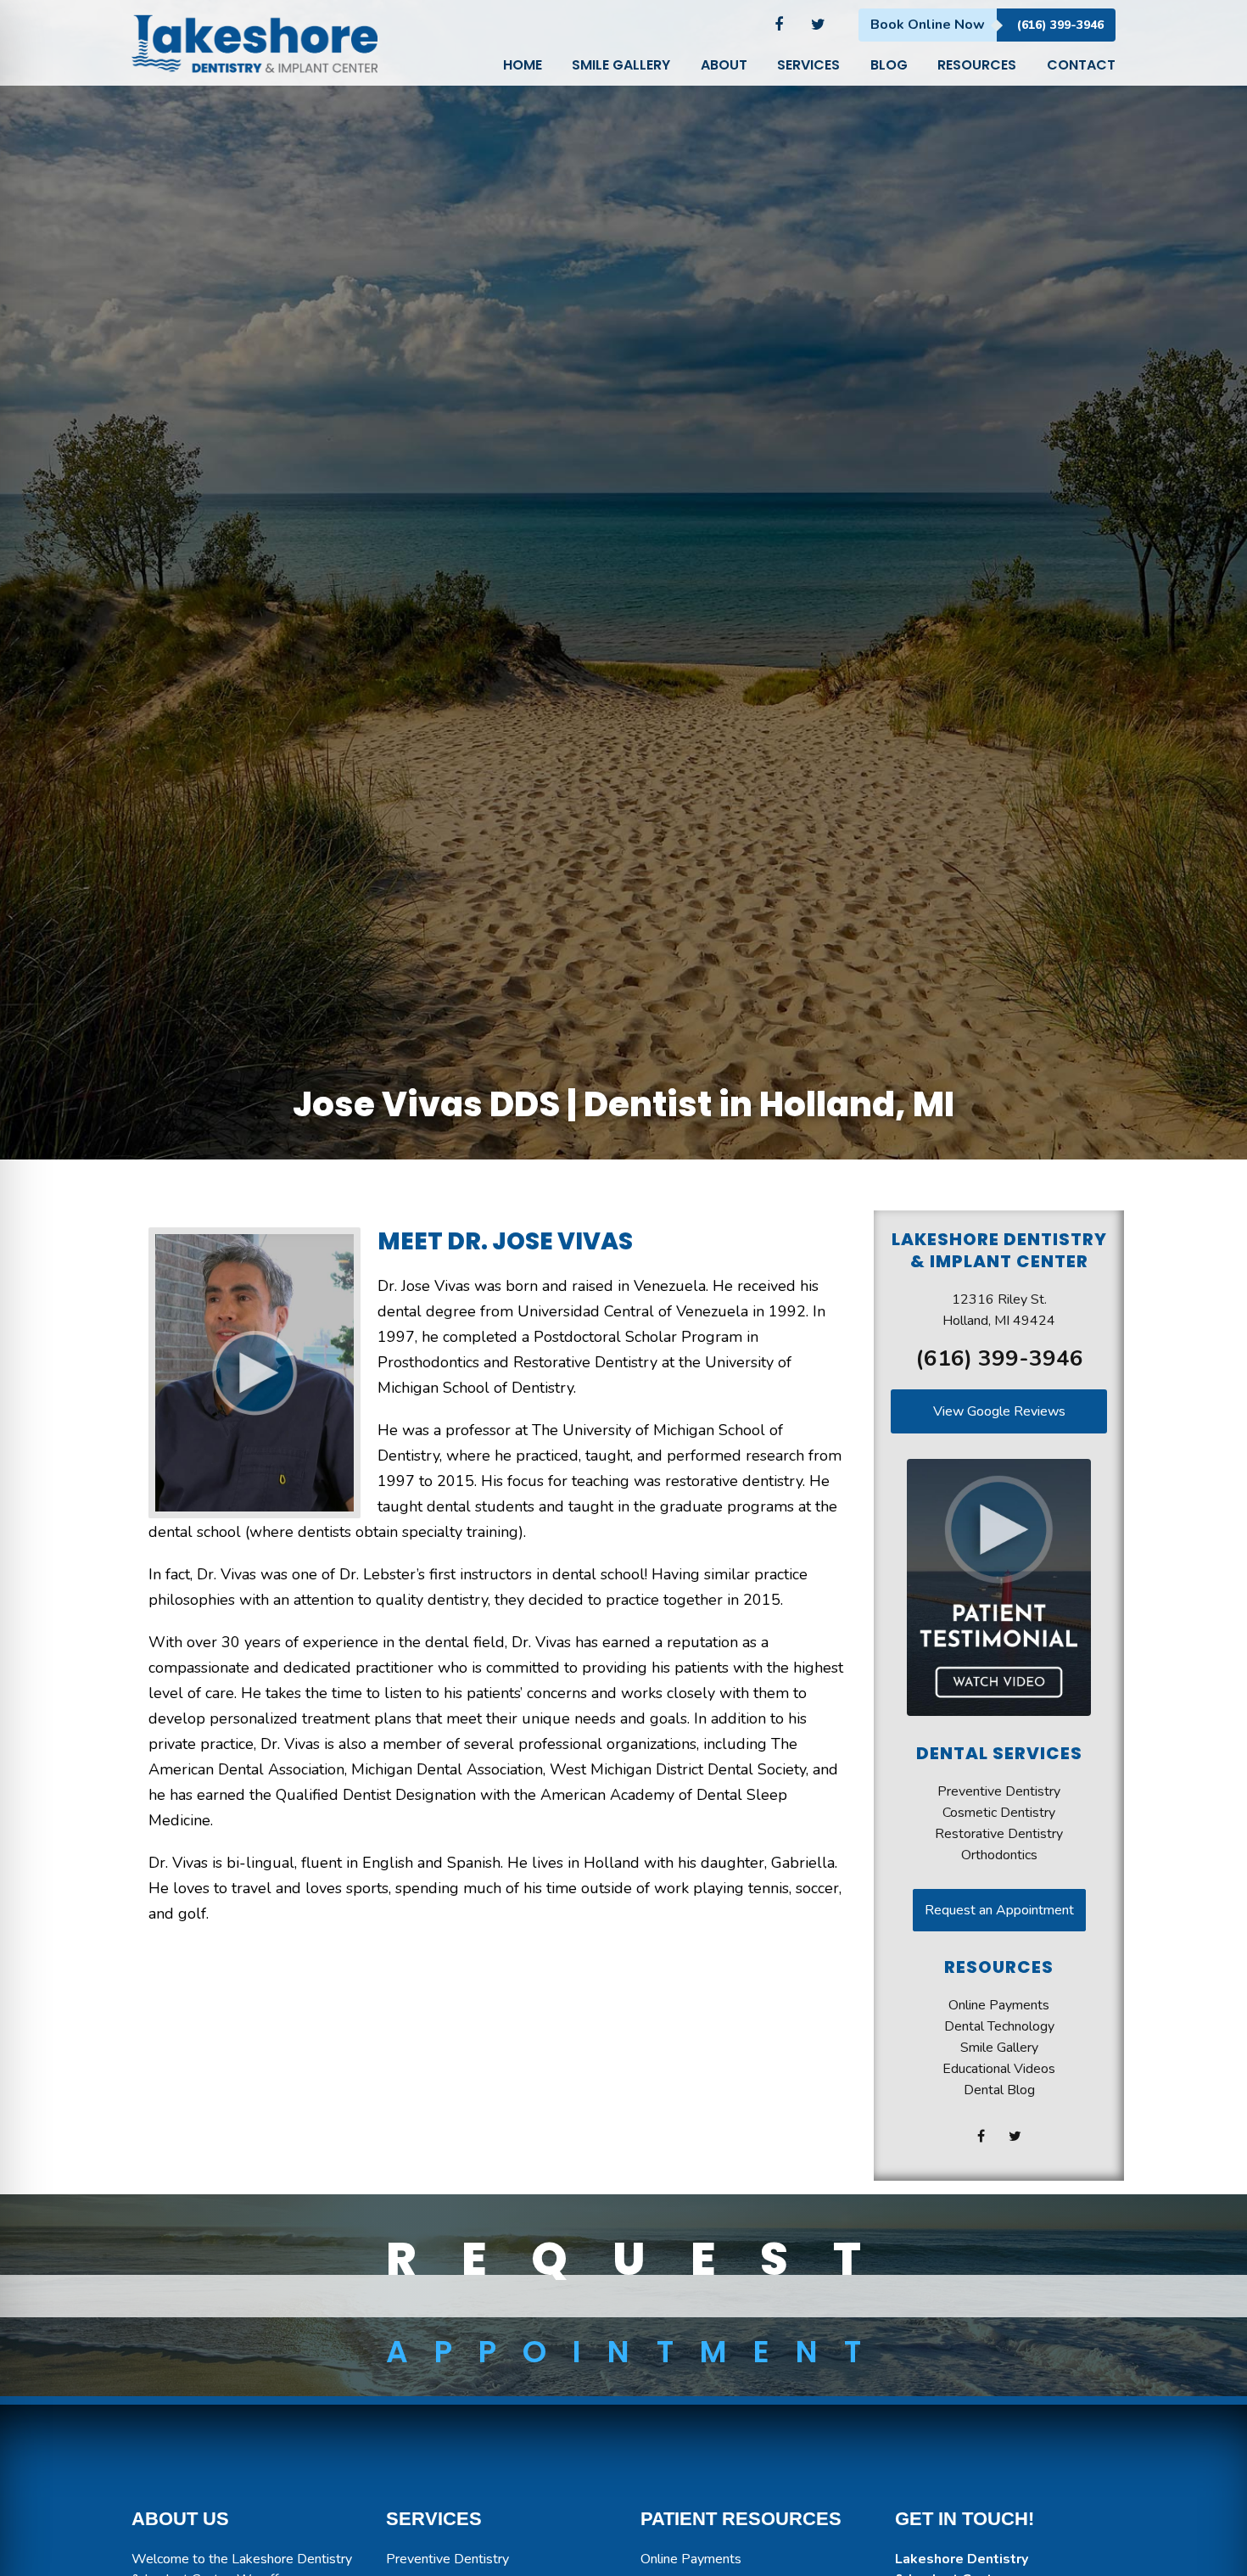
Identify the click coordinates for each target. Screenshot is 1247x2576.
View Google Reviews (999, 1411)
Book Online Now (928, 25)
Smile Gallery (999, 2048)
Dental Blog (999, 2090)
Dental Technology (999, 2026)
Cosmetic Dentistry (999, 1813)
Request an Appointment (999, 1910)
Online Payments (999, 2005)
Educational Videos (999, 2069)
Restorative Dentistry (999, 1834)
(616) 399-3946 (1060, 25)
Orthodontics (999, 1855)
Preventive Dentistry (999, 1791)
